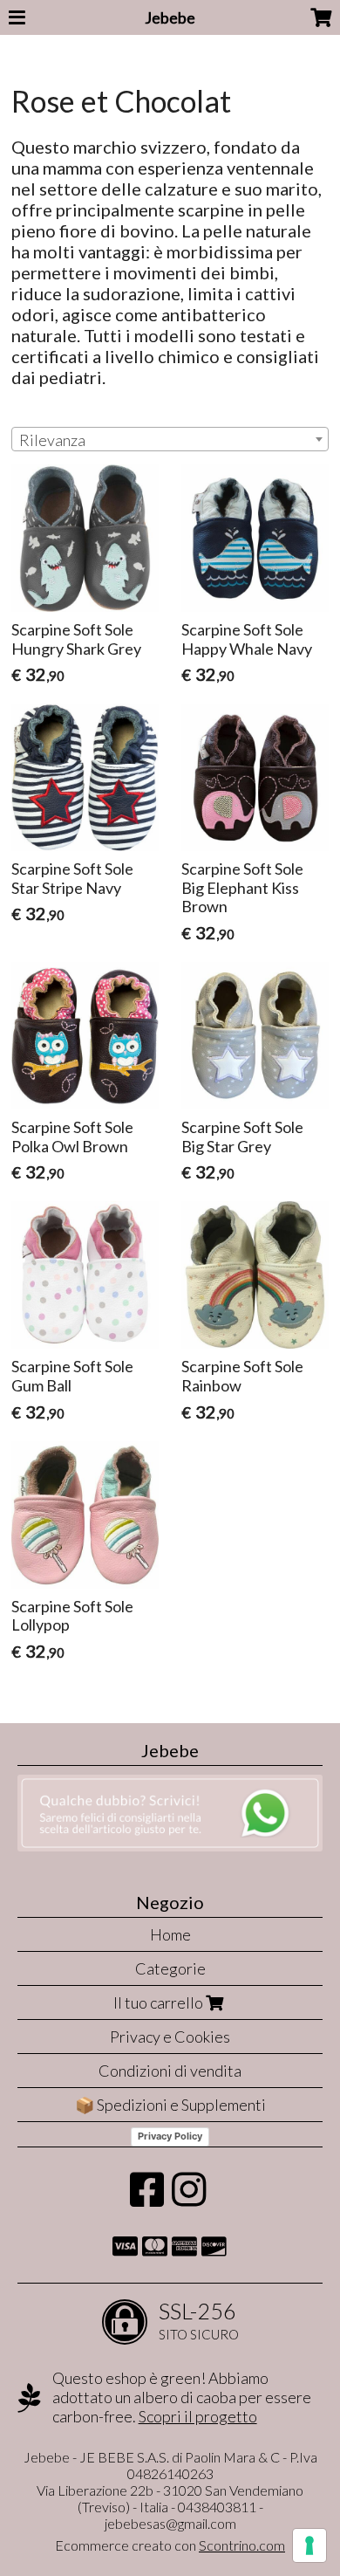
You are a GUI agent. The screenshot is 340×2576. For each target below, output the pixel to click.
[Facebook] (147, 2198)
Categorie (170, 1968)
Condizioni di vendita (170, 2071)
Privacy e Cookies (170, 2037)
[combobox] (170, 439)
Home (170, 1934)
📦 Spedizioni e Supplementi (170, 2105)
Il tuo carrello (160, 2002)
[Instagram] (189, 2198)
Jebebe (170, 17)
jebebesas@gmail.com (170, 2523)
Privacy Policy (170, 2136)
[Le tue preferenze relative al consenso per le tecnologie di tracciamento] (309, 2545)
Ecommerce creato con (170, 2545)
